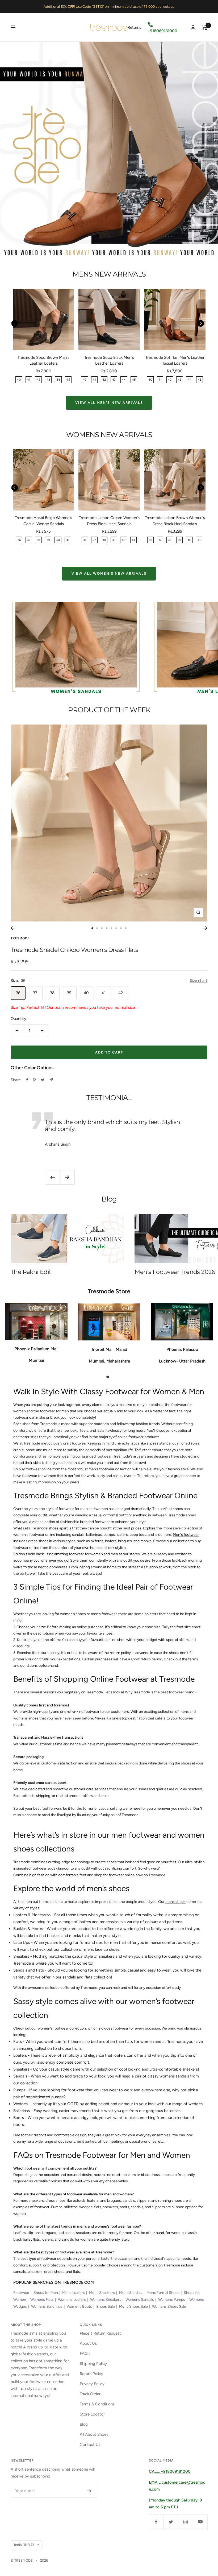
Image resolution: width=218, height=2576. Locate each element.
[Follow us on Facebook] (156, 2522)
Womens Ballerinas (47, 2307)
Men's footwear (186, 1535)
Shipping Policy (93, 2364)
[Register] (89, 2491)
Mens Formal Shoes (163, 2293)
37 (35, 993)
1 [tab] (109, 1376)
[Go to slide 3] (102, 928)
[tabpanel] (36, 1336)
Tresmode (20, 938)
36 (18, 993)
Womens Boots (79, 2307)
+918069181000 (162, 31)
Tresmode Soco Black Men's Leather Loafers (109, 361)
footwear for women (86, 1554)
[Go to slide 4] (107, 928)
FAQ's (85, 2353)
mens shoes (175, 1902)
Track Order (90, 2394)
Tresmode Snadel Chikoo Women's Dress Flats (74, 950)
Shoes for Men (46, 2293)
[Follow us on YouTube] (200, 2522)
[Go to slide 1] (92, 928)
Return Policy (91, 2374)
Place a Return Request (100, 2333)
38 (52, 993)
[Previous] (13, 928)
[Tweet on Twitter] (43, 1080)
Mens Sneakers (102, 2293)
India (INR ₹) (24, 2545)
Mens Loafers (74, 2293)
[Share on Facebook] (27, 1080)
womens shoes (26, 1718)
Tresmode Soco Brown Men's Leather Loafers (43, 361)
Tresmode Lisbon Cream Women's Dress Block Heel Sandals (109, 521)
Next (201, 324)
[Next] (205, 928)
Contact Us (90, 2445)
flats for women (139, 2042)
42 (121, 993)
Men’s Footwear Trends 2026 (175, 1272)
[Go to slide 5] (111, 928)
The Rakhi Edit (31, 1272)
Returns (134, 27)
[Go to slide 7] (121, 928)
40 (86, 993)
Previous (14, 324)
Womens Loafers (72, 2300)
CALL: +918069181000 (170, 2471)
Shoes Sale (106, 2307)
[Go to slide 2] (97, 928)
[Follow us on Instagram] (185, 2522)
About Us (88, 2343)
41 (104, 993)
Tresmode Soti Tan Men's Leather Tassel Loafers (175, 361)
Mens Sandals (131, 2293)
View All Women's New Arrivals (109, 573)
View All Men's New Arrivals (109, 403)
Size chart (199, 981)
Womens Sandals (140, 2300)
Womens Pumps (172, 2300)
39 (69, 993)
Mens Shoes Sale (133, 2307)
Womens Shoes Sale (169, 2307)
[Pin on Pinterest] (34, 1080)
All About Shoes (94, 2434)
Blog (84, 2424)
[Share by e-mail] (51, 1080)
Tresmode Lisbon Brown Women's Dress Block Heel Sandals (175, 521)
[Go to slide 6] (116, 928)
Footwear (21, 2293)
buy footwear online (35, 1469)
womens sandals (174, 2076)
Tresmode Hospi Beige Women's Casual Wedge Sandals (43, 521)
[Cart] (205, 27)
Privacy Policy (92, 2384)
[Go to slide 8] (126, 928)
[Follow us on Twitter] (171, 2522)
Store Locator (92, 2414)
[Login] (193, 28)
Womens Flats (42, 2300)
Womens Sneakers (106, 2300)
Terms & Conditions (97, 2404)
